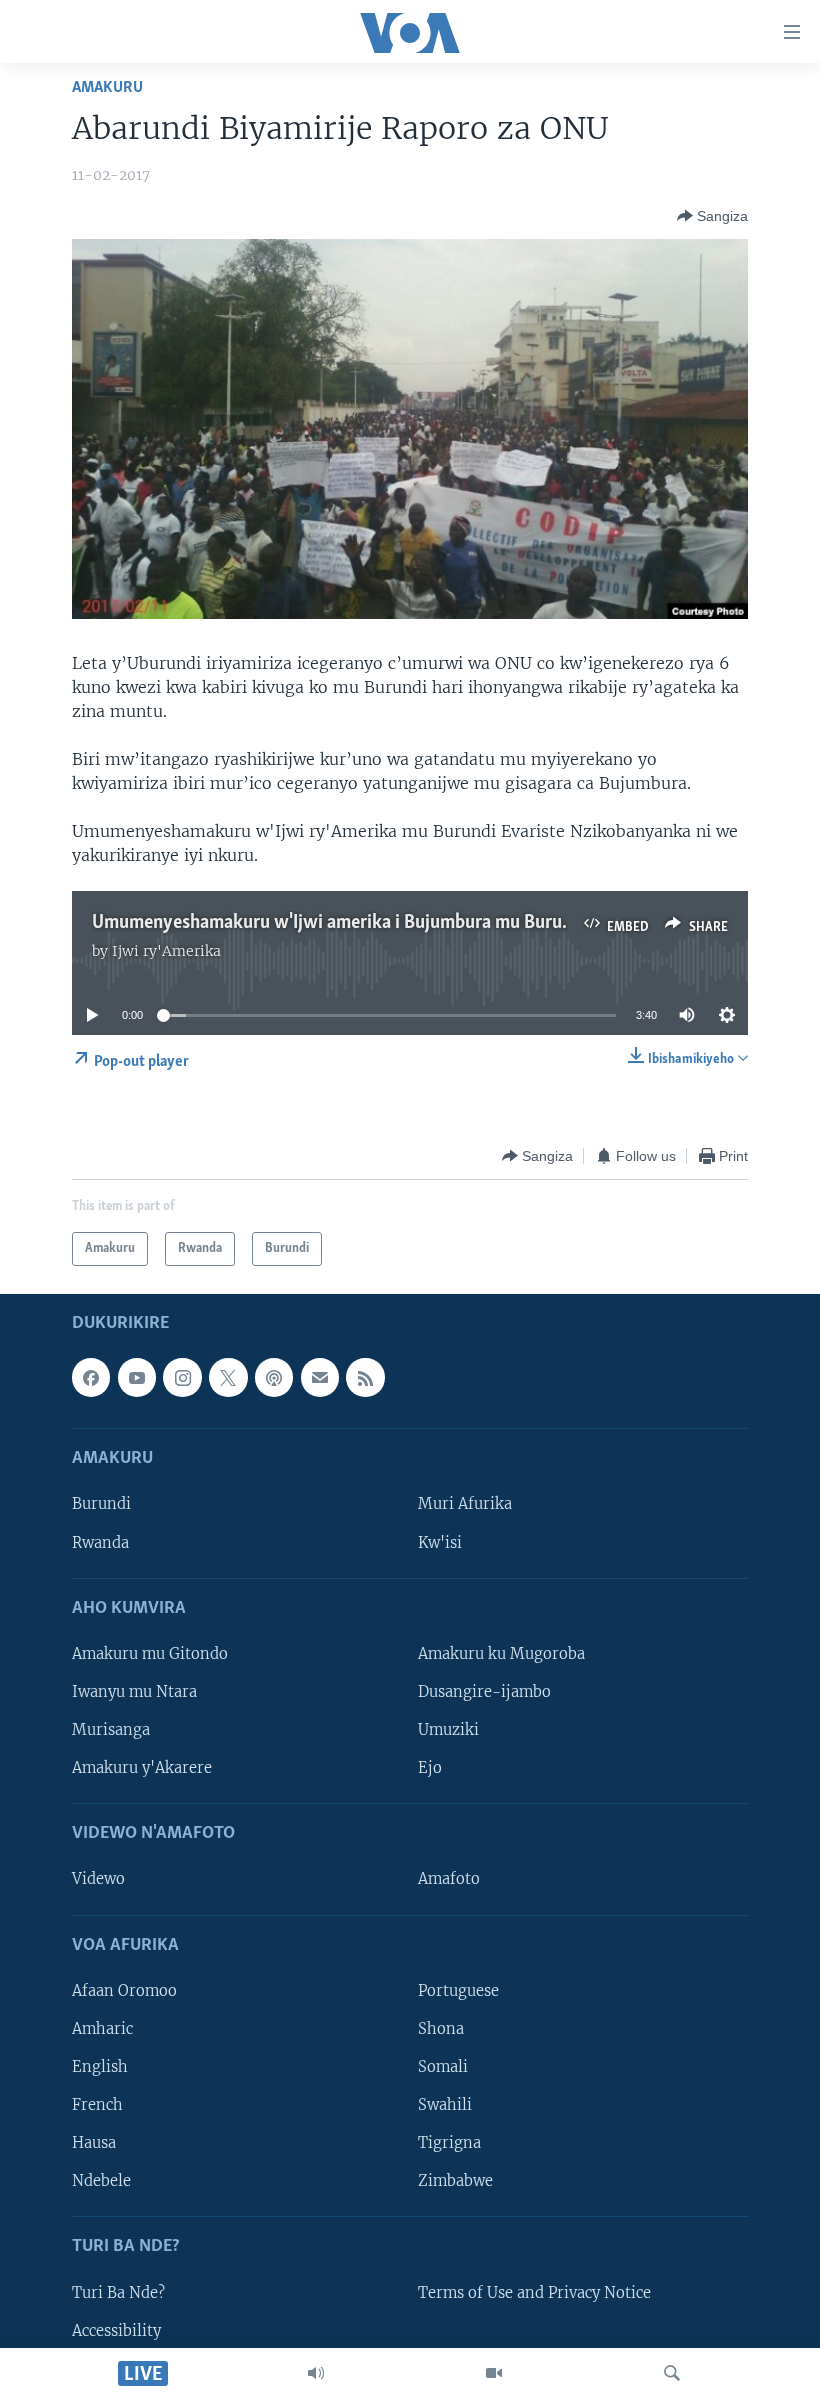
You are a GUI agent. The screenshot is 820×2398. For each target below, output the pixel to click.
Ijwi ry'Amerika (166, 951)
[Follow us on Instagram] (182, 1378)
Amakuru (107, 87)
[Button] (712, 216)
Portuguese (458, 1991)
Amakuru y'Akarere (142, 1768)
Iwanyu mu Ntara (134, 1692)
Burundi (101, 1505)
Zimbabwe (455, 2181)
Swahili (445, 2105)
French (97, 2105)
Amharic (102, 2029)
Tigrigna (449, 2143)
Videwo (98, 1880)
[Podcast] (274, 1378)
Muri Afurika (465, 1505)
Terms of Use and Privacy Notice (534, 2293)
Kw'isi (440, 1543)
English (100, 2067)
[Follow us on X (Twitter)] (228, 1378)
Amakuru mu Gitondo (150, 1654)
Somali (443, 2067)
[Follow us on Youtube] (137, 1378)
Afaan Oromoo (124, 1991)
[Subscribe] (320, 1378)
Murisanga (111, 1730)
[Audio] (316, 2373)
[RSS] (365, 1378)
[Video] (494, 2373)
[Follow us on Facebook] (91, 1378)
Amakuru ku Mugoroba (501, 1654)
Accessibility (116, 2331)
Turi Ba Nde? (118, 2293)
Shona (441, 2029)
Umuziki (448, 1730)
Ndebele (101, 2181)
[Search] (672, 2373)
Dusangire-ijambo (484, 1692)
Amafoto (449, 1880)
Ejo (430, 1768)
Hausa (94, 2143)
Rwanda (100, 1543)
